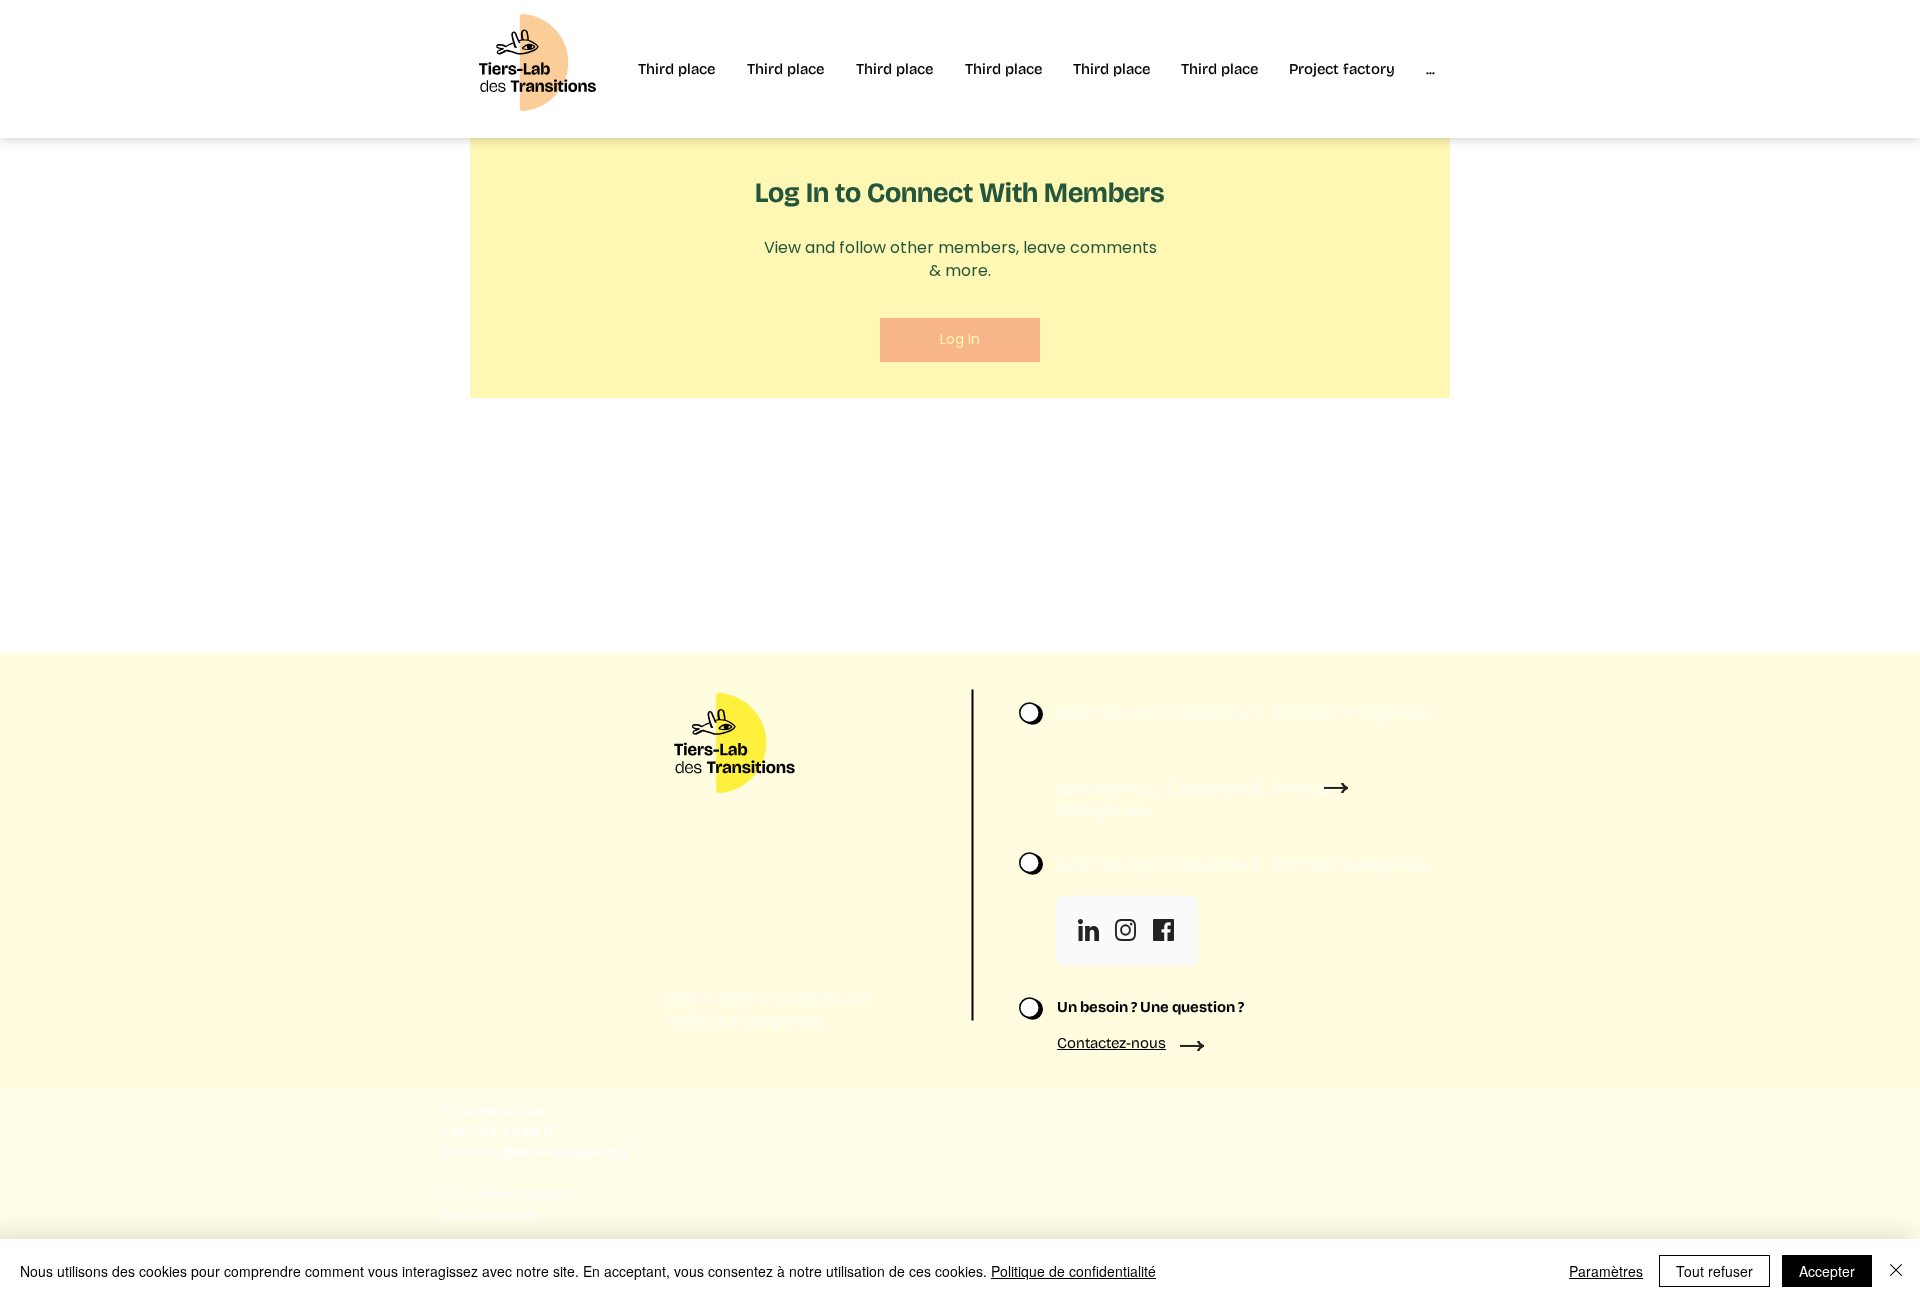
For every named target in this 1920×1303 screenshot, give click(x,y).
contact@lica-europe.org (534, 1152)
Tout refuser (1714, 1271)
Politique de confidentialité (1073, 1271)
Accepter (1827, 1271)
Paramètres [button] (1606, 1271)
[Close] (1896, 1271)
